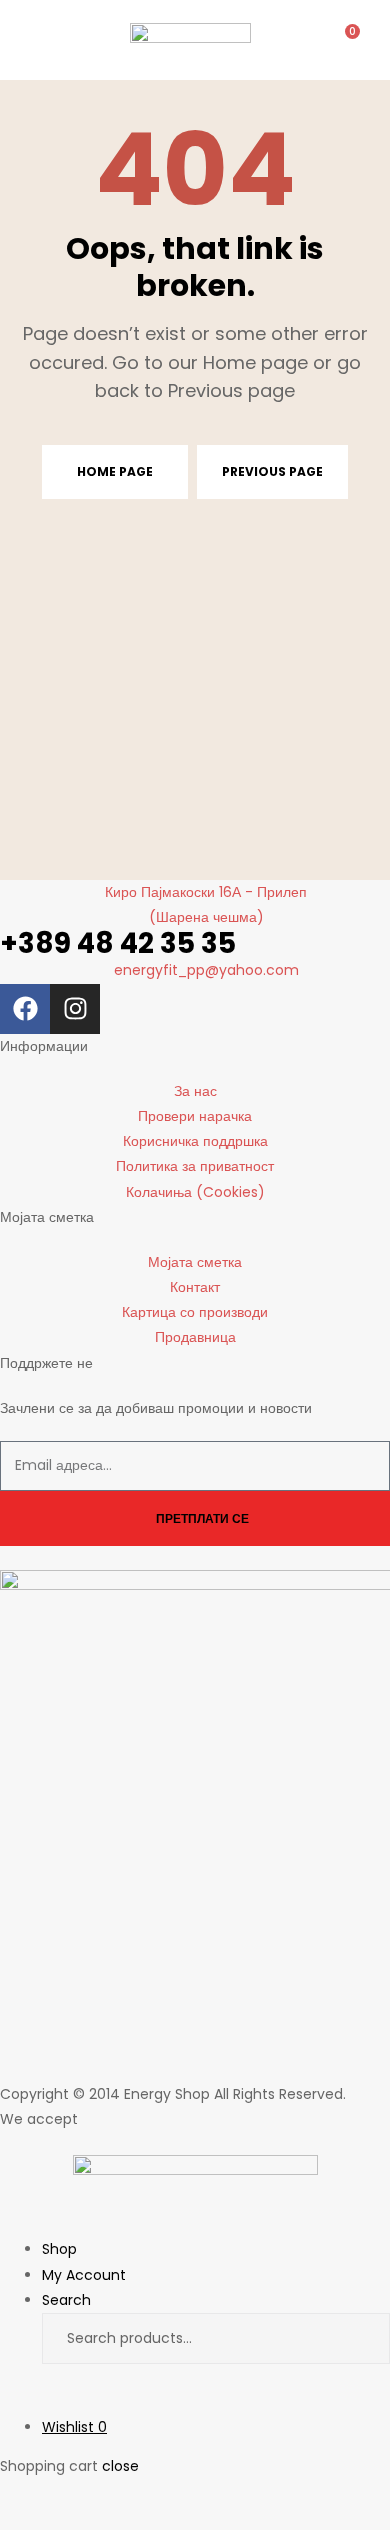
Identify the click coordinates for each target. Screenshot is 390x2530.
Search (357, 2338)
